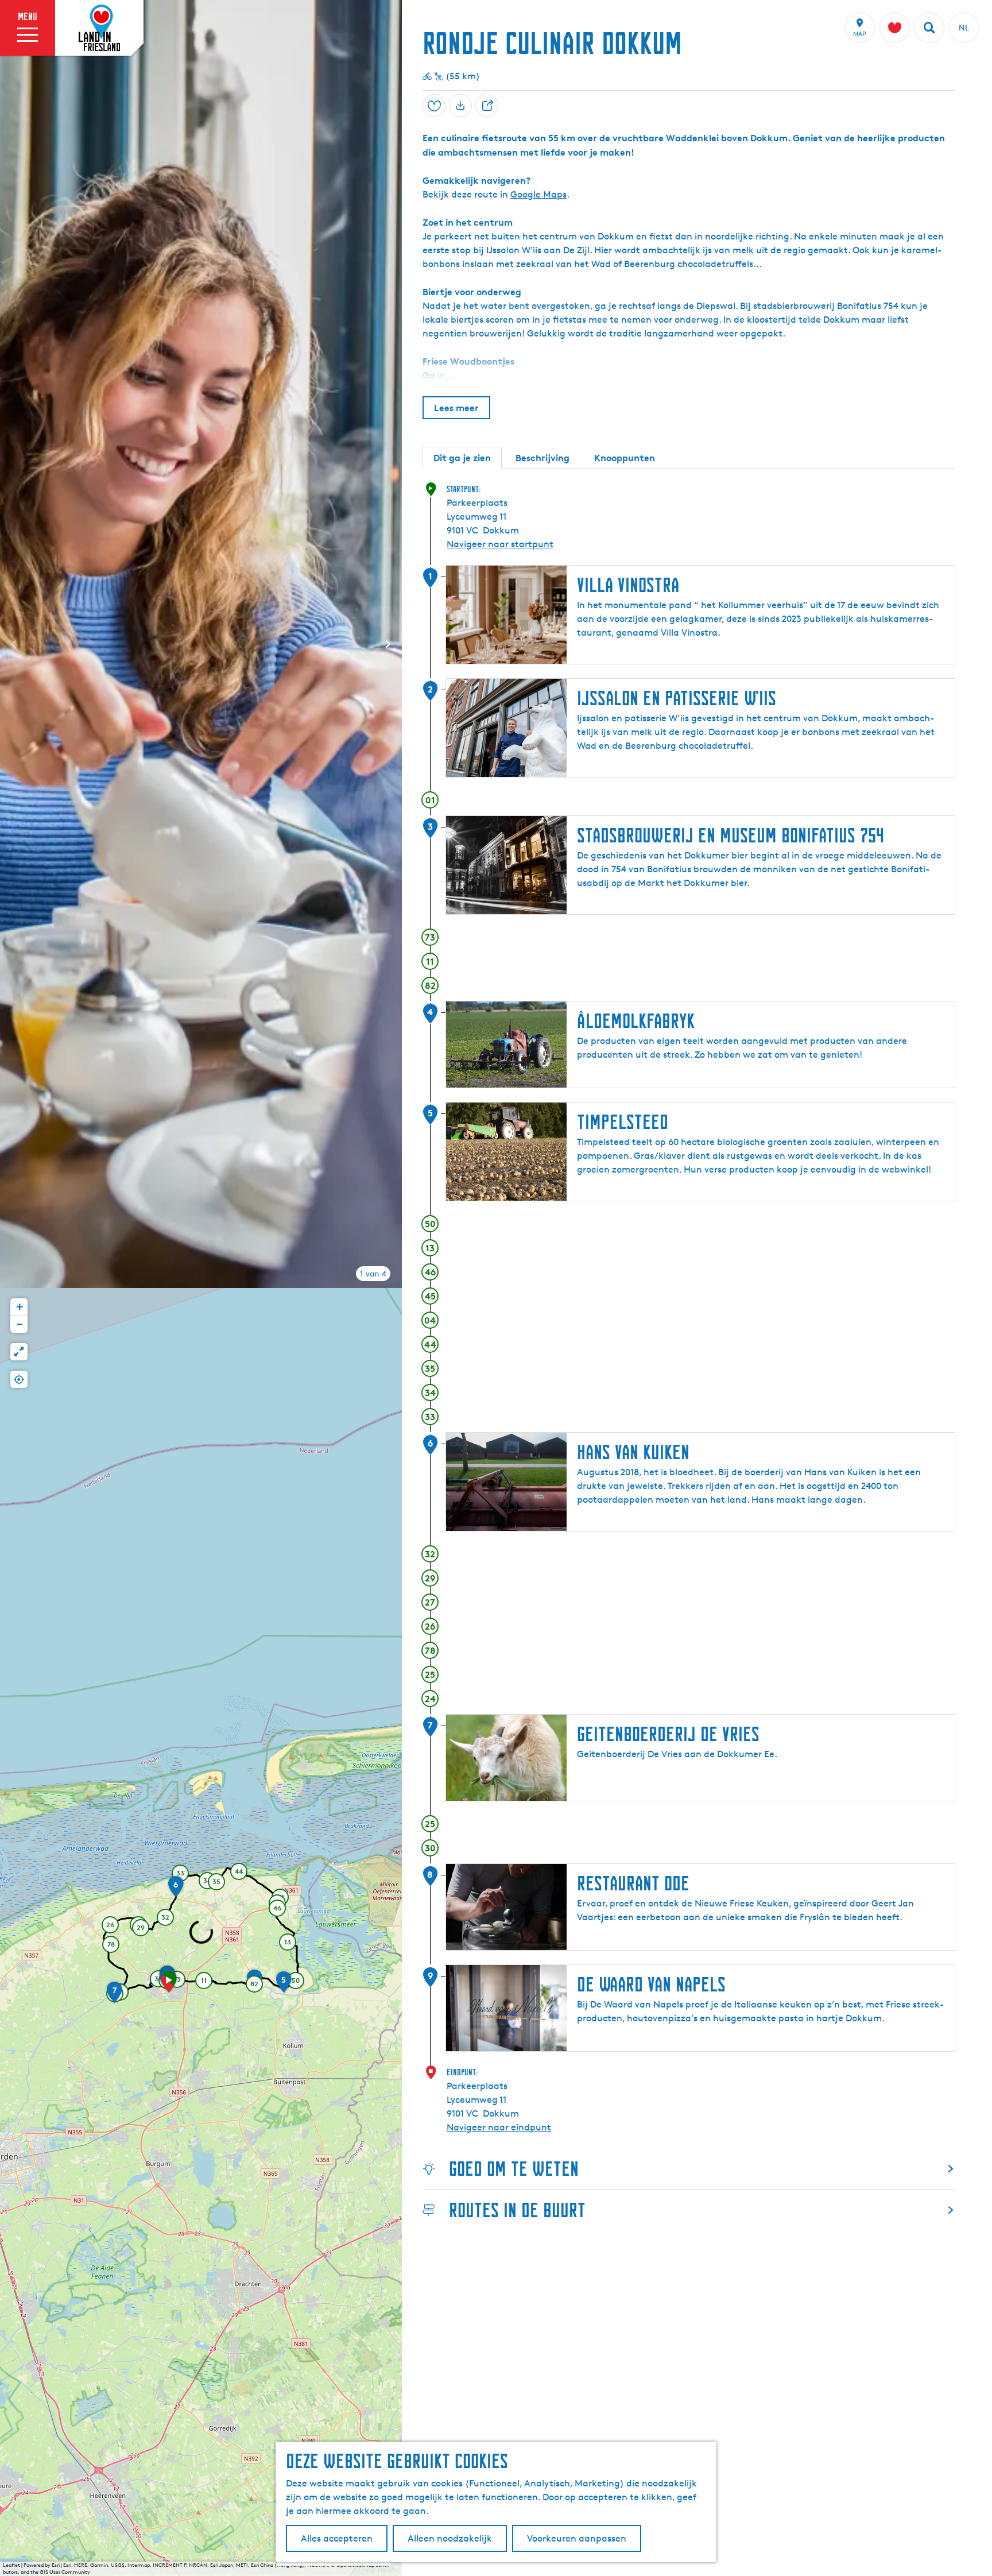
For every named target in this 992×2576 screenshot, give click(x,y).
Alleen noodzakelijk (450, 2538)
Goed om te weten (514, 2169)
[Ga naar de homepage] (99, 28)
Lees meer (456, 408)
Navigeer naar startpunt (500, 544)
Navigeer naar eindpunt (499, 2127)
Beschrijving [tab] (542, 458)
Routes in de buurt (517, 2210)
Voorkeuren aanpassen (577, 2538)
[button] (169, 1986)
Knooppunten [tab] (625, 458)
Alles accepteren (337, 2538)
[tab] (373, 1274)
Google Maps (538, 194)
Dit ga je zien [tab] (462, 458)
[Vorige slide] (14, 644)
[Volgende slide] (388, 644)
